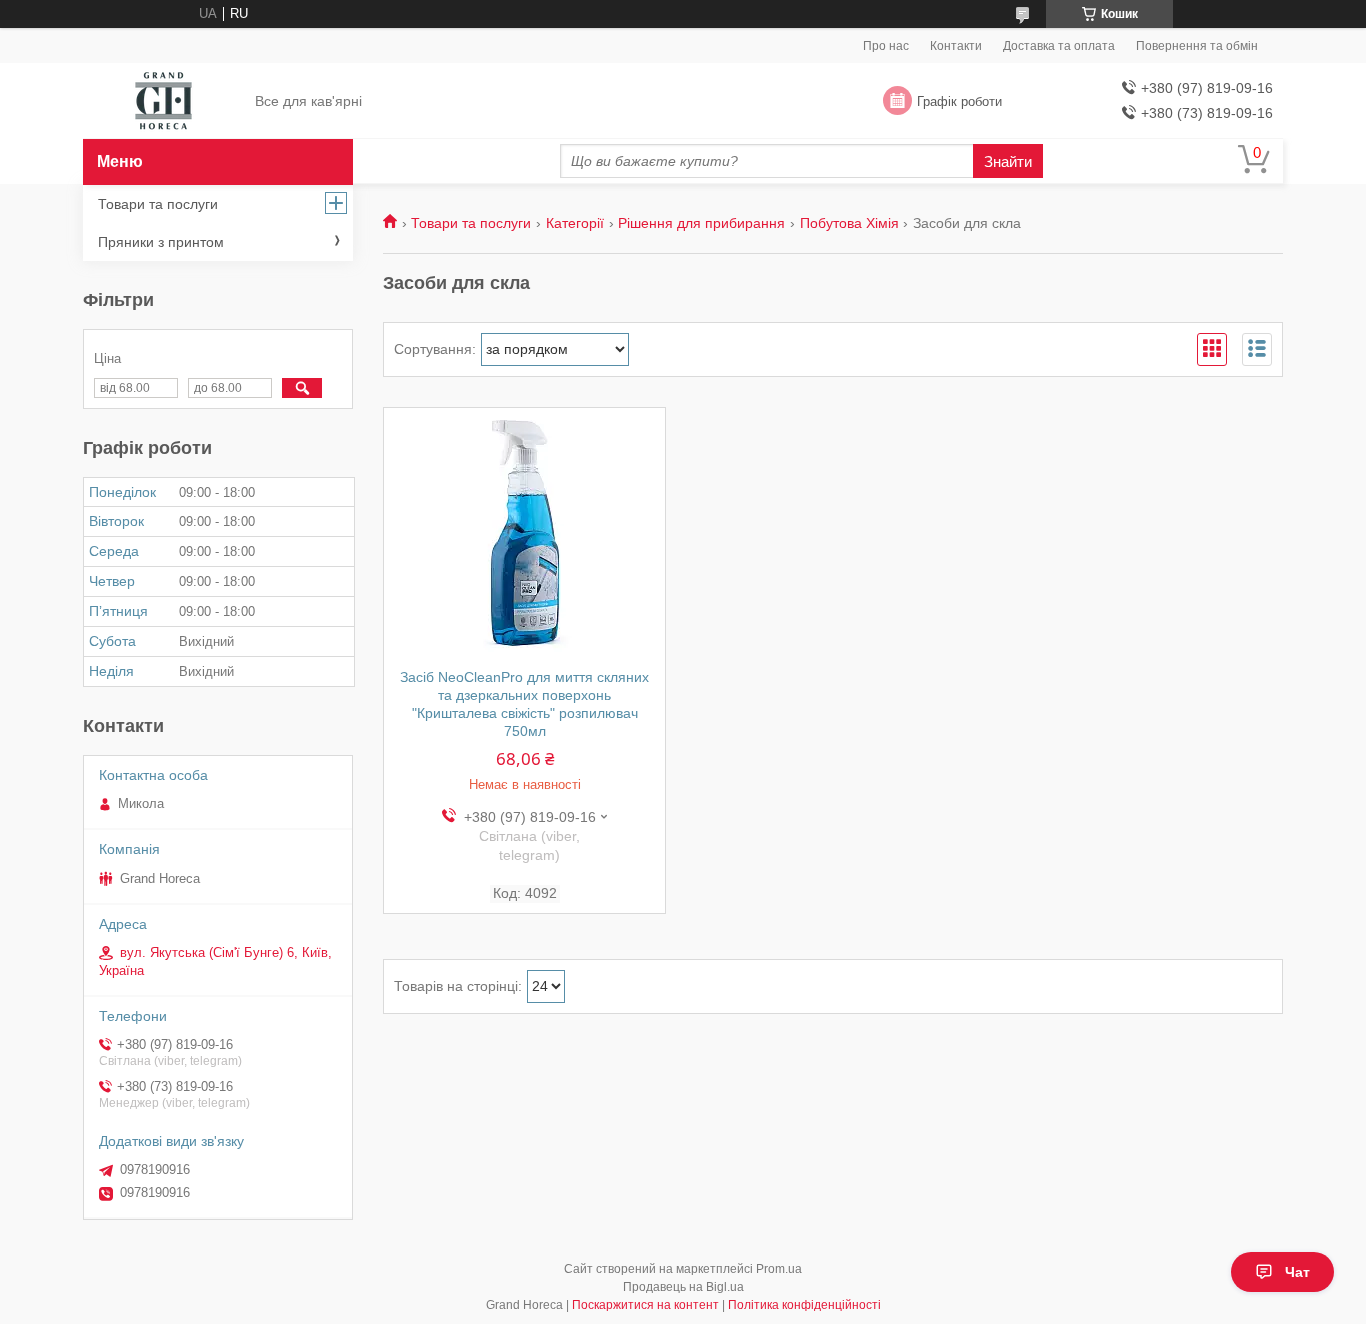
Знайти (1008, 161)
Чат (1297, 1272)
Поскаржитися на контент (645, 1305)
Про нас (886, 46)
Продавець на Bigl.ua (683, 1287)
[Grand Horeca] (163, 102)
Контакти (956, 46)
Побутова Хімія (849, 223)
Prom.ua (779, 1269)
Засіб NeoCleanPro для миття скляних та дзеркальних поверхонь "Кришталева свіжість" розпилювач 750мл (524, 704)
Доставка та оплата (1059, 46)
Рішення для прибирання (701, 223)
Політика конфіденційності (804, 1305)
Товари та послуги (471, 223)
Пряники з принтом (161, 242)
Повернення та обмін (1197, 46)
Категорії (575, 223)
